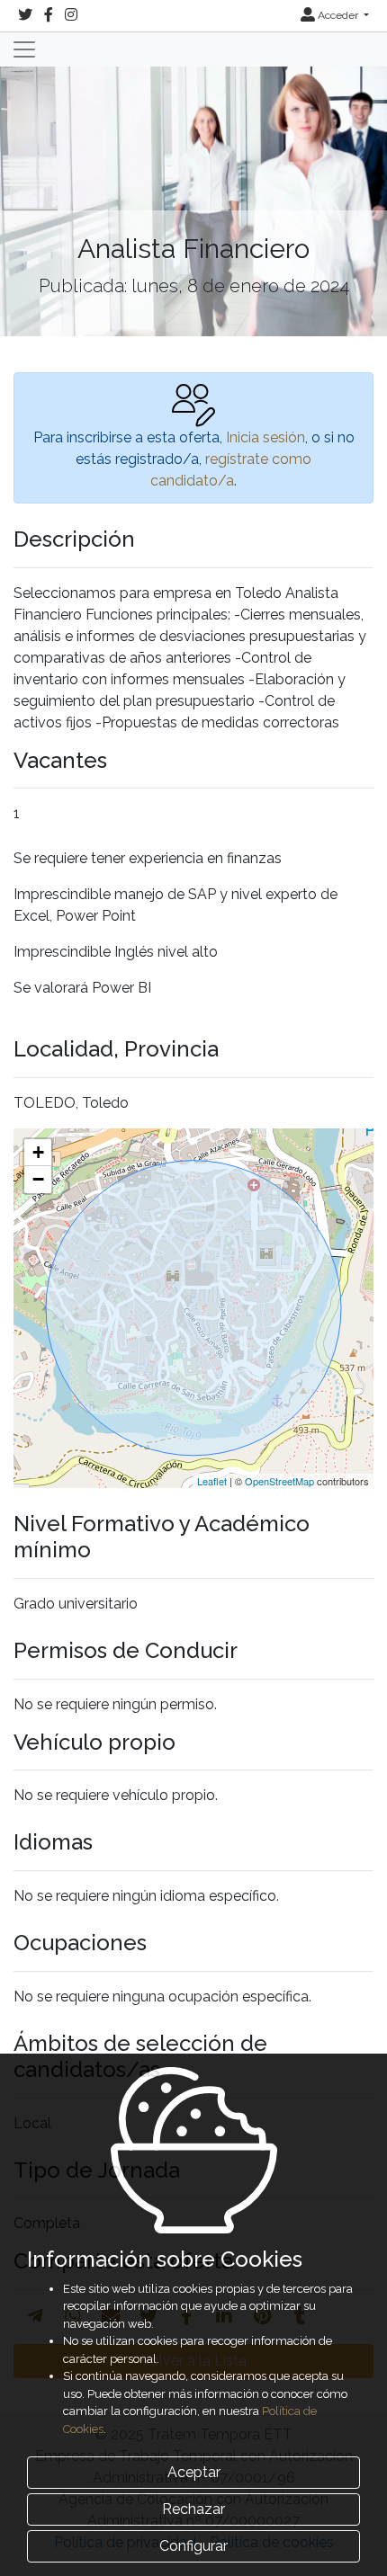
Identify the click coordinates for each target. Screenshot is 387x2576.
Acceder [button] (338, 15)
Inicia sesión (265, 437)
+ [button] (38, 1152)
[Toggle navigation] (24, 49)
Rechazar (193, 2509)
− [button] (38, 1179)
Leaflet (212, 1481)
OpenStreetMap (279, 1481)
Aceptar (194, 2472)
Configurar (193, 2546)
